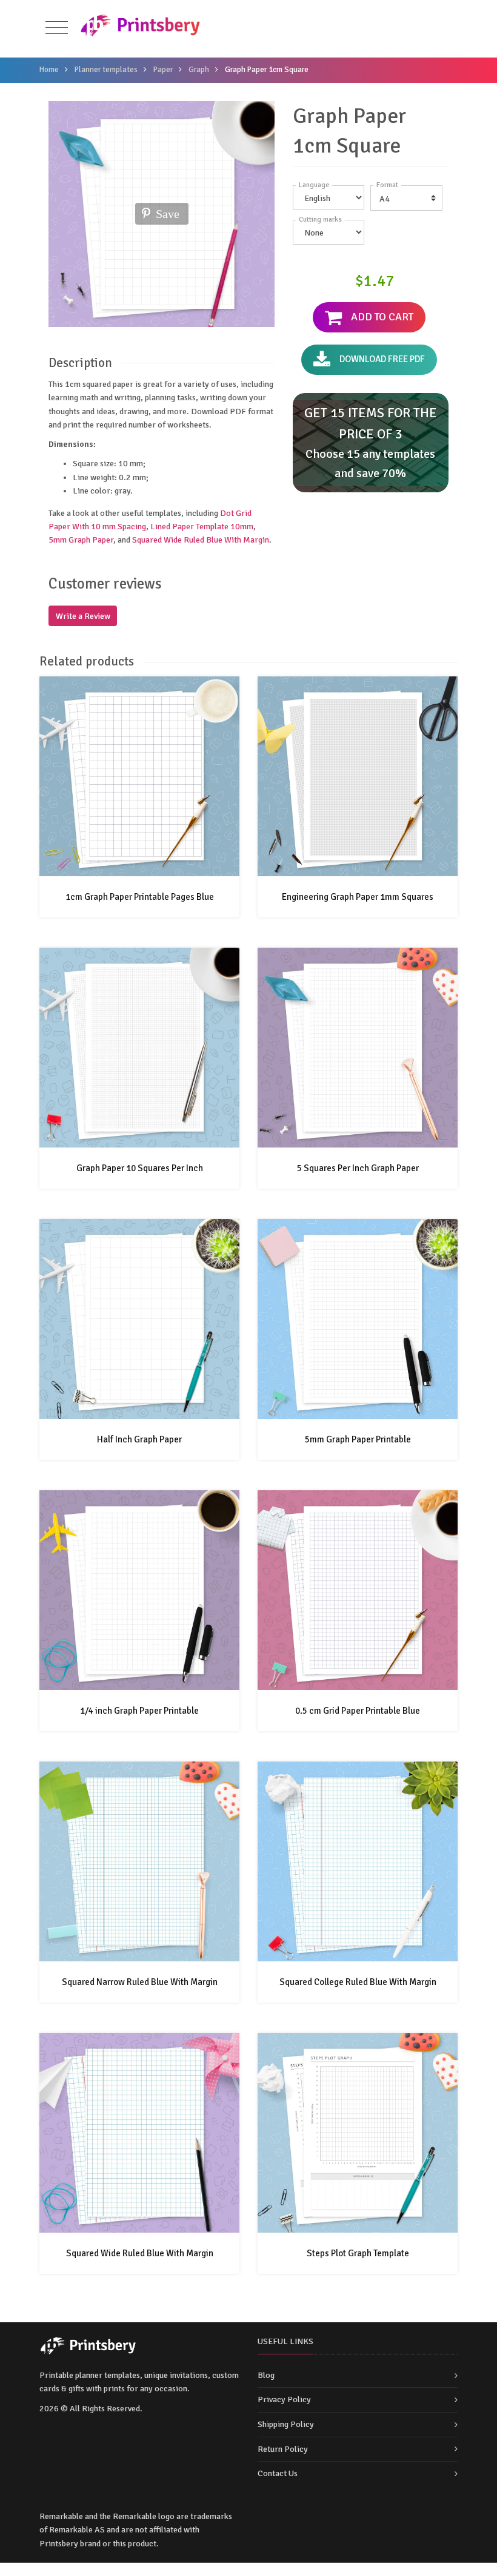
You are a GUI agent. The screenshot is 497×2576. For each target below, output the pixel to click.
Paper (163, 70)
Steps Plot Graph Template (358, 2253)
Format (387, 185)
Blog (266, 2375)
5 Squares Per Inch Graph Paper (358, 1168)
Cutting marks (320, 220)
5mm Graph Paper (81, 540)
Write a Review (83, 616)
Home (49, 70)
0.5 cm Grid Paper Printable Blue (358, 1711)
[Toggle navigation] (57, 28)
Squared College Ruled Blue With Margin (358, 1982)
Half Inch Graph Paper (139, 1439)
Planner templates (106, 70)
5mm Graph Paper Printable (358, 1439)
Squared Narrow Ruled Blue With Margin (140, 1982)
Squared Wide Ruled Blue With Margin (201, 540)
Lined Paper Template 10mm (202, 527)
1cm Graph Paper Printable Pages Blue (140, 897)
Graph (199, 70)
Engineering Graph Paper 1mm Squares (358, 897)
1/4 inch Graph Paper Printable (139, 1711)
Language (314, 185)
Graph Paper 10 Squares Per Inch (140, 1168)
